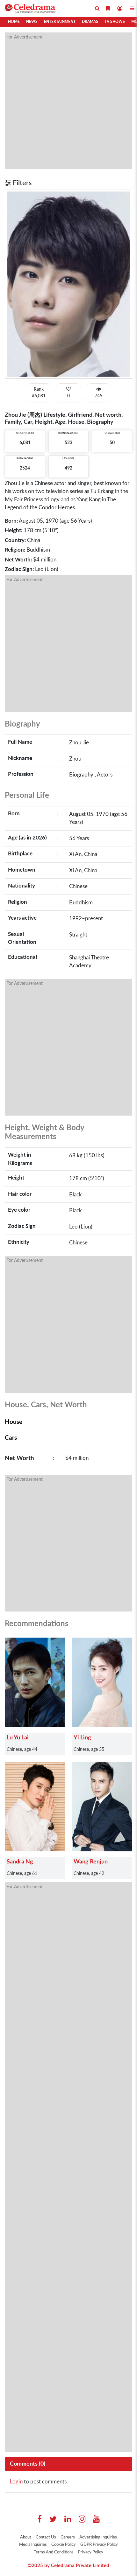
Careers (68, 2537)
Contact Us (46, 2537)
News (32, 22)
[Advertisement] (68, 101)
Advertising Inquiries (98, 2537)
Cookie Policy (64, 2545)
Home (14, 22)
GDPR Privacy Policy (99, 2545)
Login (16, 2482)
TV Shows (115, 22)
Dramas (90, 22)
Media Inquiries (33, 2545)
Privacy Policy (91, 2552)
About (26, 2537)
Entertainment (60, 22)
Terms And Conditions (54, 2552)
